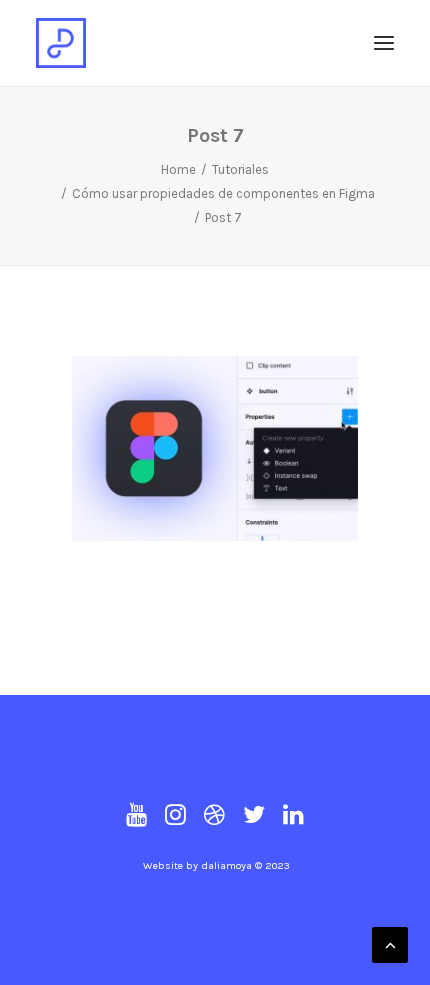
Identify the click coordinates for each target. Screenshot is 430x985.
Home (178, 169)
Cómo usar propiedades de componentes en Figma (223, 193)
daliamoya (226, 865)
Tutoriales (240, 169)
